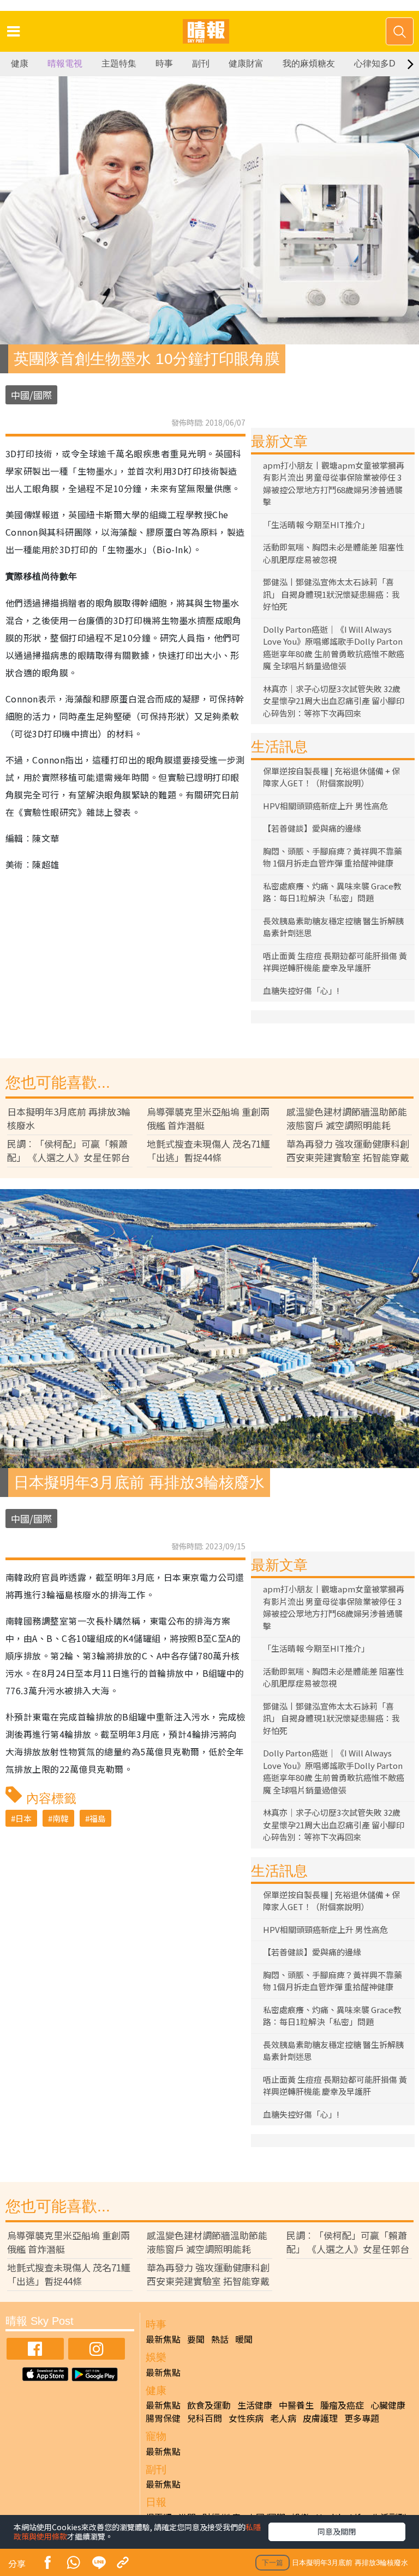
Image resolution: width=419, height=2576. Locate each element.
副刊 (201, 63)
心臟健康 (388, 2405)
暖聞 (244, 2339)
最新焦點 (163, 2339)
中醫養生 (296, 2405)
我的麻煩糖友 (309, 63)
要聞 (196, 2339)
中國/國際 (31, 395)
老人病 (283, 2418)
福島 (98, 1818)
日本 (23, 1818)
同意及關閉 (337, 2531)
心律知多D (375, 63)
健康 (20, 63)
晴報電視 (65, 63)
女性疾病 (246, 2418)
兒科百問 (205, 2418)
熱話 (220, 2339)
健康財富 (246, 63)
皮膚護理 (320, 2418)
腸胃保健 (163, 2418)
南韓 (61, 1818)
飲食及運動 (209, 2405)
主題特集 (119, 63)
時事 (164, 63)
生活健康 (255, 2405)
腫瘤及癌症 (342, 2405)
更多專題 (362, 2418)
